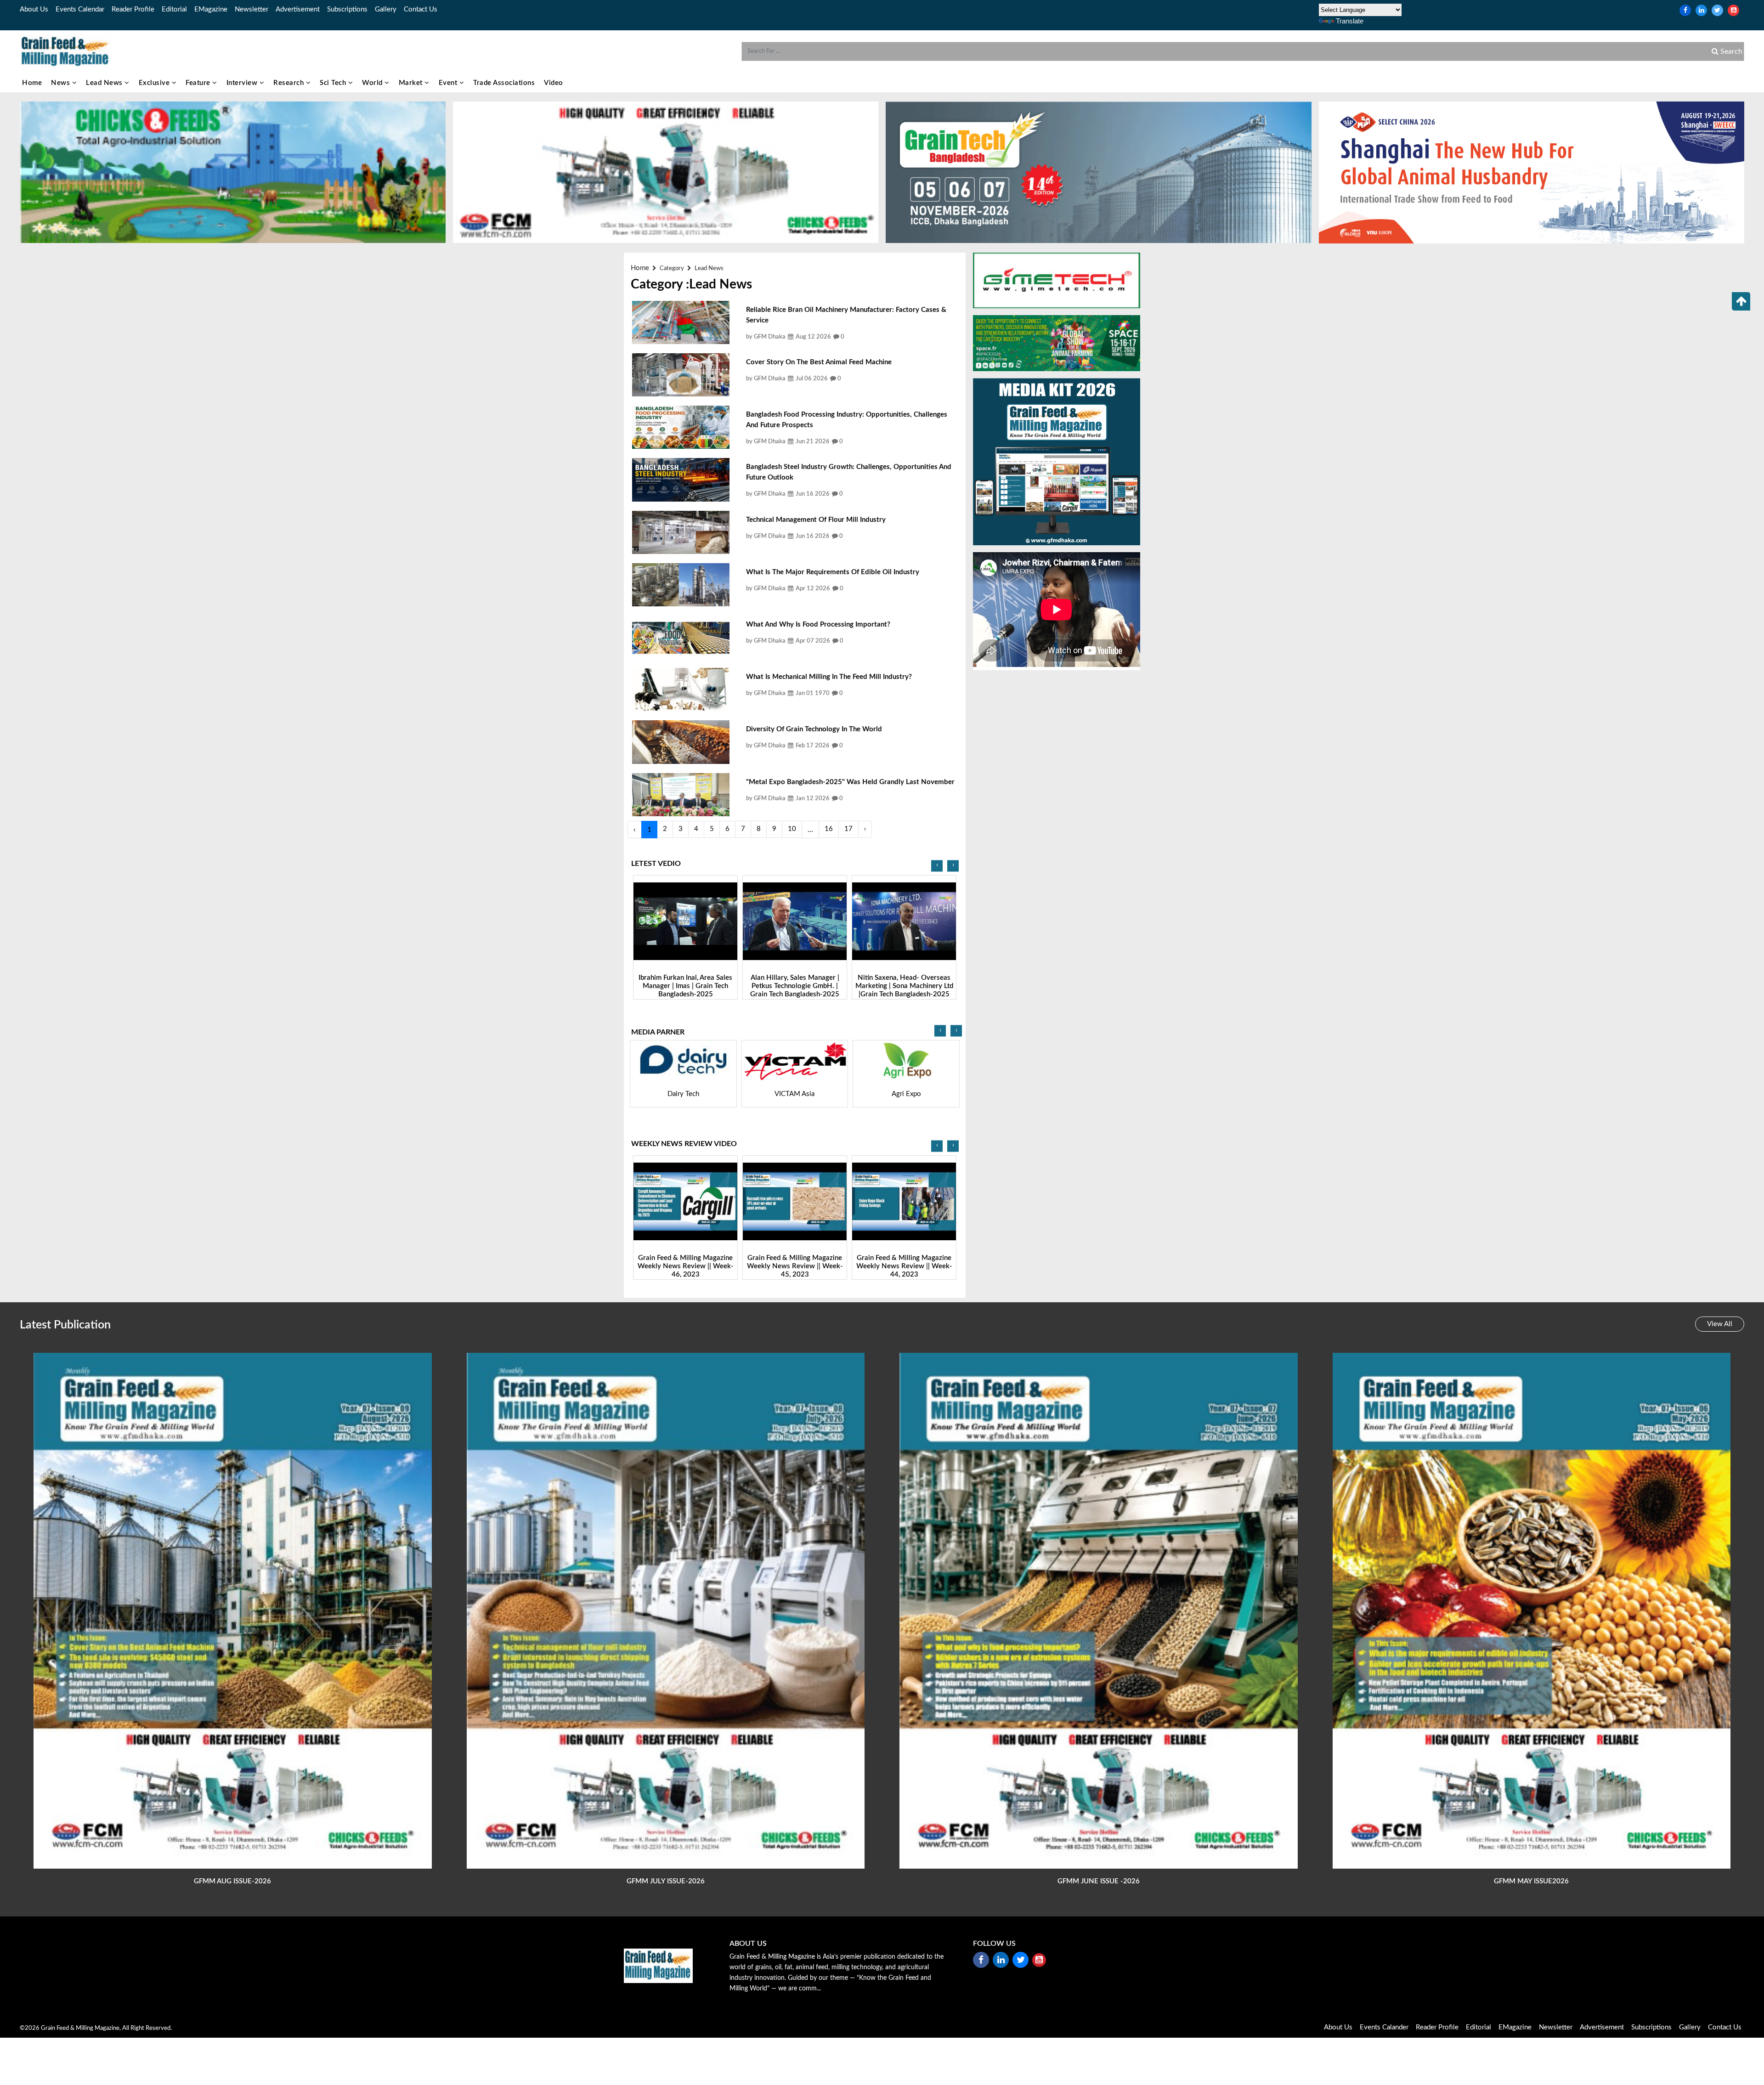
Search (1730, 51)
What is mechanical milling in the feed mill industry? (829, 677)
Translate (1350, 21)
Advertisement (298, 9)
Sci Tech (334, 83)
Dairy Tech (906, 1094)
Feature (199, 83)
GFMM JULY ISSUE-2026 (666, 1881)
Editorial (174, 9)
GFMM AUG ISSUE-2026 (232, 1881)
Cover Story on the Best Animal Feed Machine (819, 362)
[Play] (702, 921)
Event (449, 83)
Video (554, 83)
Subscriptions (347, 9)
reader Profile (133, 9)
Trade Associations (504, 83)
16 (829, 829)
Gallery (386, 9)
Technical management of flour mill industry (816, 520)
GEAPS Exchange (683, 1094)
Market (412, 83)
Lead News (105, 83)
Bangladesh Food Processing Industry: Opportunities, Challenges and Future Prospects (847, 420)
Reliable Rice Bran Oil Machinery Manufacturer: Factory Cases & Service (846, 315)
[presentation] (937, 866)
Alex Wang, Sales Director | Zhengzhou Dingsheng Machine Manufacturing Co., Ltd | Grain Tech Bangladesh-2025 (811, 990)
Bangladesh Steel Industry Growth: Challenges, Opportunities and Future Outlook (849, 472)
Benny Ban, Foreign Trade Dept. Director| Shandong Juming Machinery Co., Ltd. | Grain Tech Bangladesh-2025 (701, 990)
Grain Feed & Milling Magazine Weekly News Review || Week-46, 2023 (941, 1266)
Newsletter (252, 9)
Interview (243, 83)
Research (290, 83)
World (373, 83)
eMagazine (211, 9)
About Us (34, 9)
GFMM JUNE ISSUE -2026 (1099, 1881)
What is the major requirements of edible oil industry (833, 572)
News (62, 83)
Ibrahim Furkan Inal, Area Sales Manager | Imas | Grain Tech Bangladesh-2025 (920, 986)
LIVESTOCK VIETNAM (795, 1094)
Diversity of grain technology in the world (814, 729)
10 (792, 829)
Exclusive (155, 83)
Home (32, 83)
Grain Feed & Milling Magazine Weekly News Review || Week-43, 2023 (722, 1266)
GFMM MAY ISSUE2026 (1531, 1881)
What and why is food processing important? (818, 624)
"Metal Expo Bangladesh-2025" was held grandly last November (850, 782)
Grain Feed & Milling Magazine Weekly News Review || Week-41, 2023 (831, 1266)
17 (848, 829)
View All (1720, 1324)
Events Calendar (80, 9)
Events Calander (1384, 2027)
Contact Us (421, 9)
